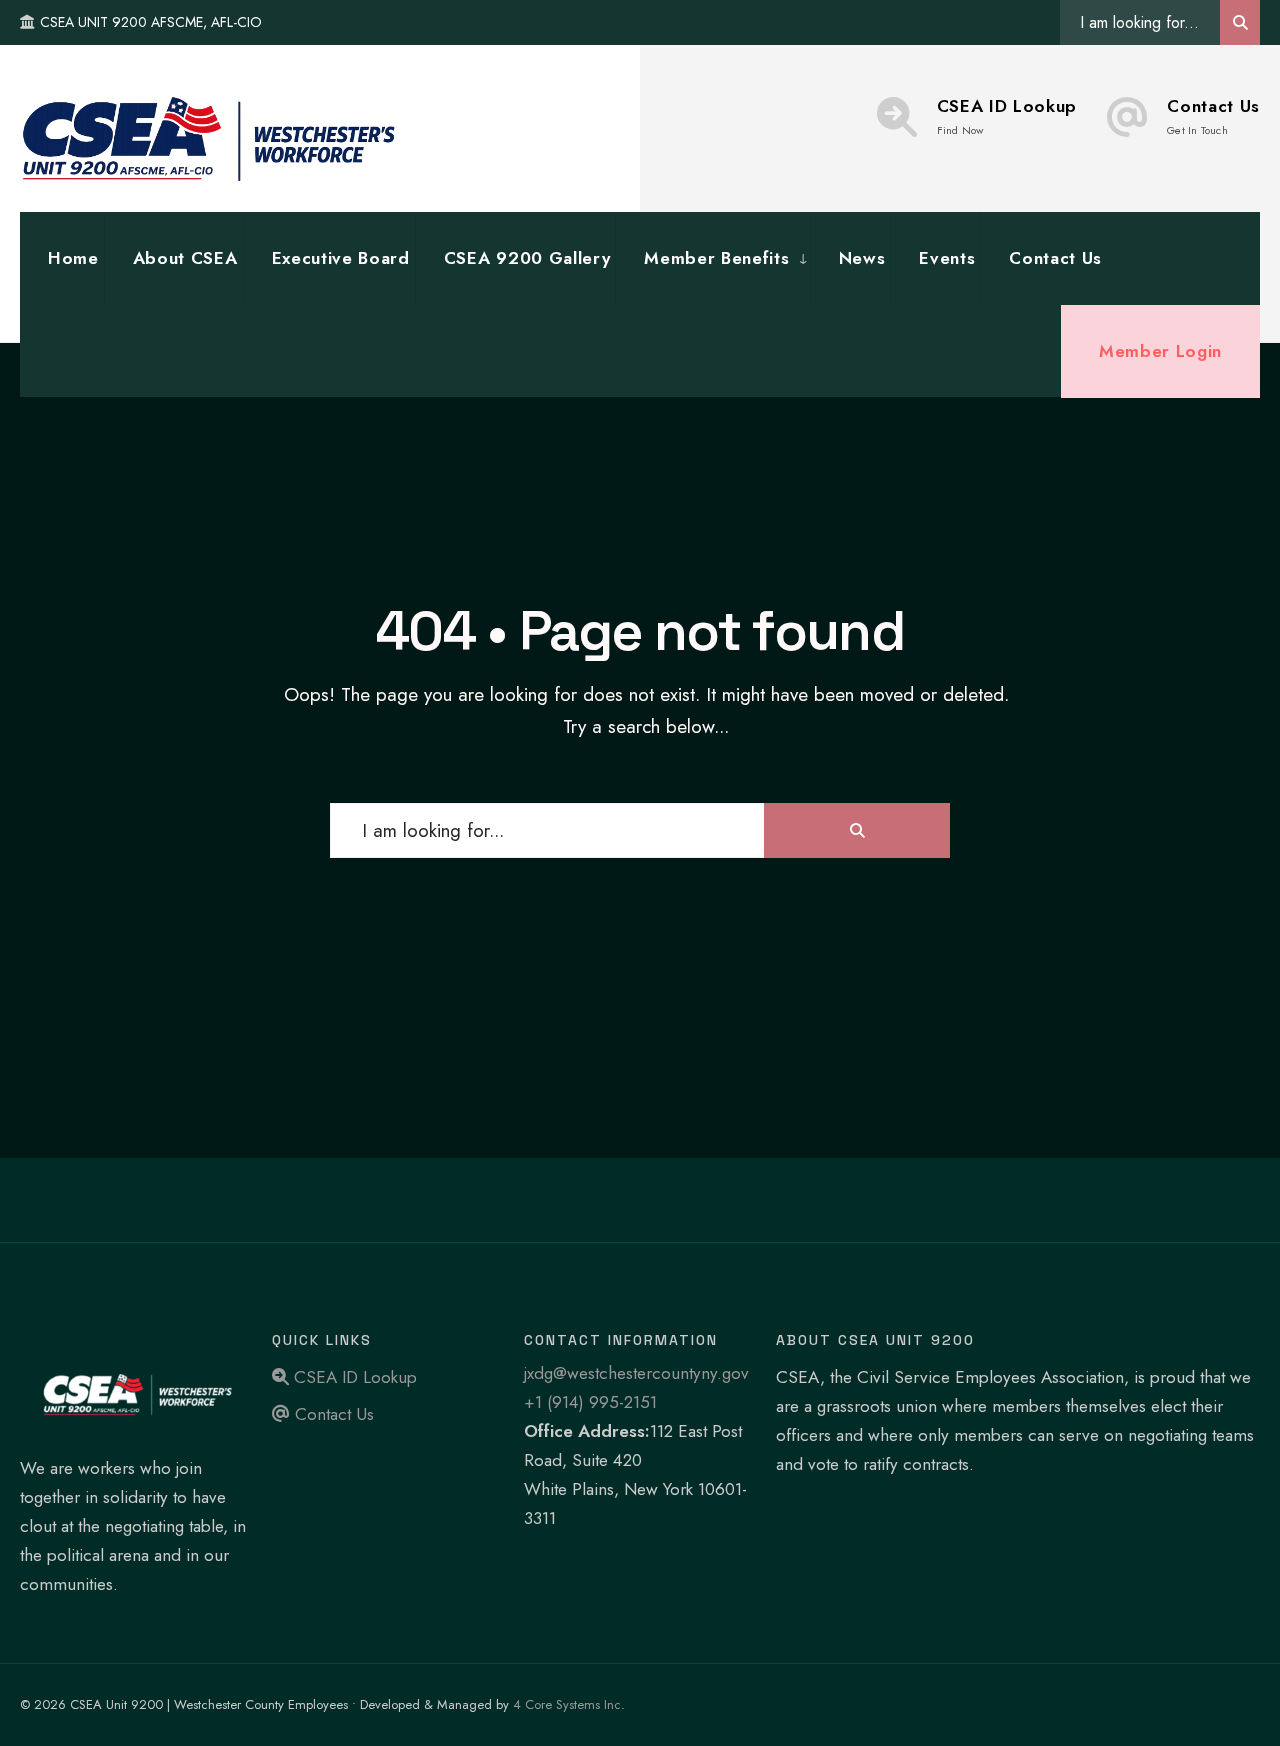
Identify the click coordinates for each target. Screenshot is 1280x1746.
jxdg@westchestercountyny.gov (636, 1373)
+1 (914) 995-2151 (590, 1402)
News (862, 258)
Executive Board (341, 258)
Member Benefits (716, 258)
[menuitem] (712, 258)
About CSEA (185, 258)
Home (73, 258)
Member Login (1160, 351)
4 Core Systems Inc (567, 1704)
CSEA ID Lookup (1007, 116)
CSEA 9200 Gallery (527, 258)
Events (947, 258)
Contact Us (1213, 116)
